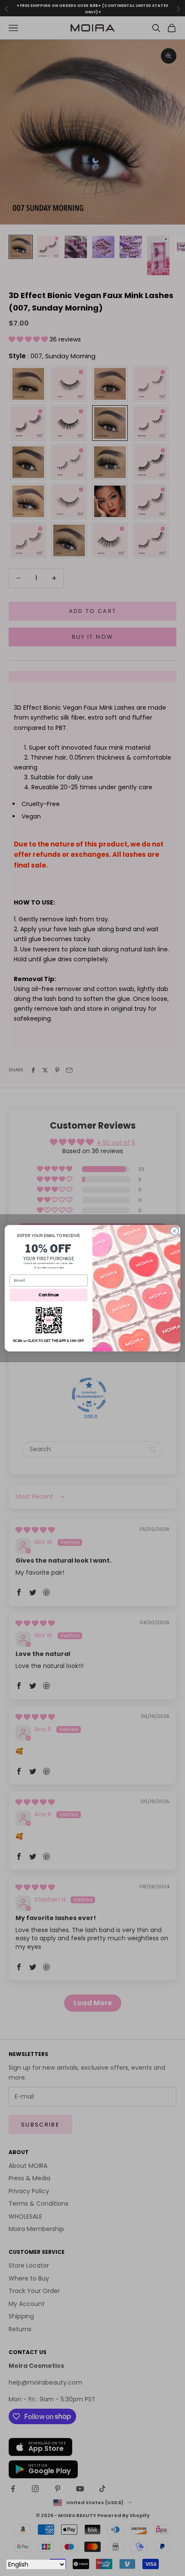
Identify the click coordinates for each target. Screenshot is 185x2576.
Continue (48, 1295)
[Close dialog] (174, 1231)
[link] (48, 1320)
